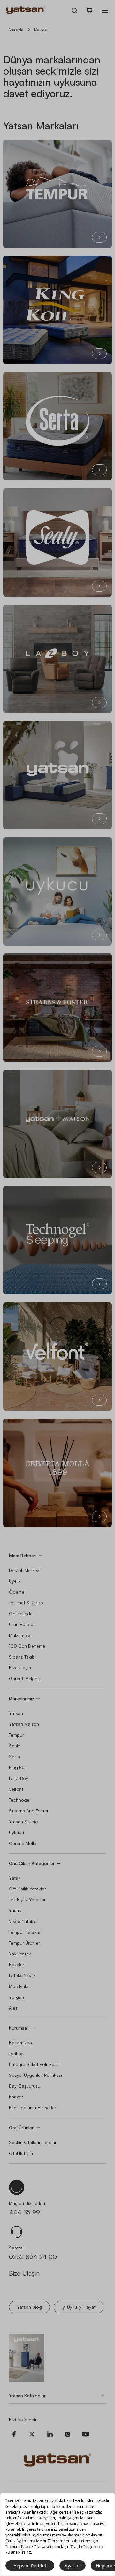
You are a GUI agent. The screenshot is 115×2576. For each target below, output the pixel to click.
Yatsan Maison (24, 1724)
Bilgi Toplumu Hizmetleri (33, 2108)
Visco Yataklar (24, 1921)
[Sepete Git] (89, 10)
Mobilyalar (19, 1986)
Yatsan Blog (29, 2307)
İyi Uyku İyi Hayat (79, 2307)
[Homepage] (26, 10)
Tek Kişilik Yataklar (27, 1900)
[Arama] (74, 10)
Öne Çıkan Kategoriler (32, 1863)
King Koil (18, 1767)
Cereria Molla (23, 1843)
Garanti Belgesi (25, 1678)
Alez (13, 2008)
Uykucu (16, 1832)
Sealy (15, 1746)
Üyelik (15, 1581)
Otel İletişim (21, 2153)
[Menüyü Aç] (105, 10)
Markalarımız (22, 1698)
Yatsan (16, 1713)
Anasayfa (16, 29)
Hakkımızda (20, 2043)
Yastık (15, 1910)
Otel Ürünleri (22, 2128)
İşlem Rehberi (23, 1555)
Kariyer (16, 2097)
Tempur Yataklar (25, 1932)
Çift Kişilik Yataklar (27, 1889)
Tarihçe (16, 2053)
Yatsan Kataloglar (27, 2396)
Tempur (16, 1735)
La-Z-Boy (19, 1778)
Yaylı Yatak (20, 1954)
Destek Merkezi (25, 1570)
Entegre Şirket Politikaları (35, 2064)
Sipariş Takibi (22, 1657)
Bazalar (17, 1964)
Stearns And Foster (29, 1811)
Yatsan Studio (23, 1821)
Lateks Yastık (22, 1975)
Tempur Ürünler (24, 1943)
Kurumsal (18, 2028)
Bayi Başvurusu (25, 2086)
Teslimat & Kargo (26, 1603)
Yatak (15, 1878)
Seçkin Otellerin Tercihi (32, 2142)
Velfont (16, 1789)
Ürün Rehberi (22, 1624)
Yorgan (16, 1997)
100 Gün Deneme (27, 1646)
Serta (15, 1756)
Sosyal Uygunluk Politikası (35, 2075)
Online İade (21, 1613)
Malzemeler (20, 1635)
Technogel (20, 1800)
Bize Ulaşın (20, 1668)
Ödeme (17, 1592)
